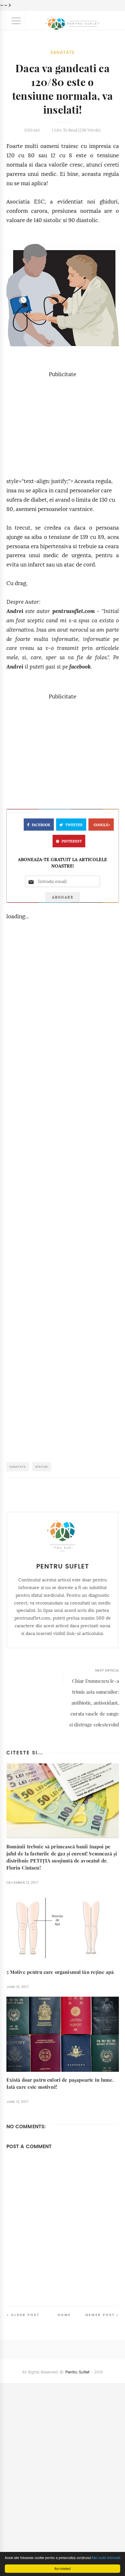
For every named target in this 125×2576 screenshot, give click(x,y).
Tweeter (74, 825)
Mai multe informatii (106, 2558)
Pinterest (72, 841)
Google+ (102, 825)
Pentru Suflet (77, 2372)
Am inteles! (63, 2568)
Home (64, 2315)
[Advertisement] (63, 424)
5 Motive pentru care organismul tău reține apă (60, 1972)
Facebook (41, 825)
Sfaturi (42, 1467)
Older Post (25, 2315)
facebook (80, 667)
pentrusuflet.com (74, 611)
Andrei (15, 611)
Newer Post (100, 2315)
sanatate (63, 52)
